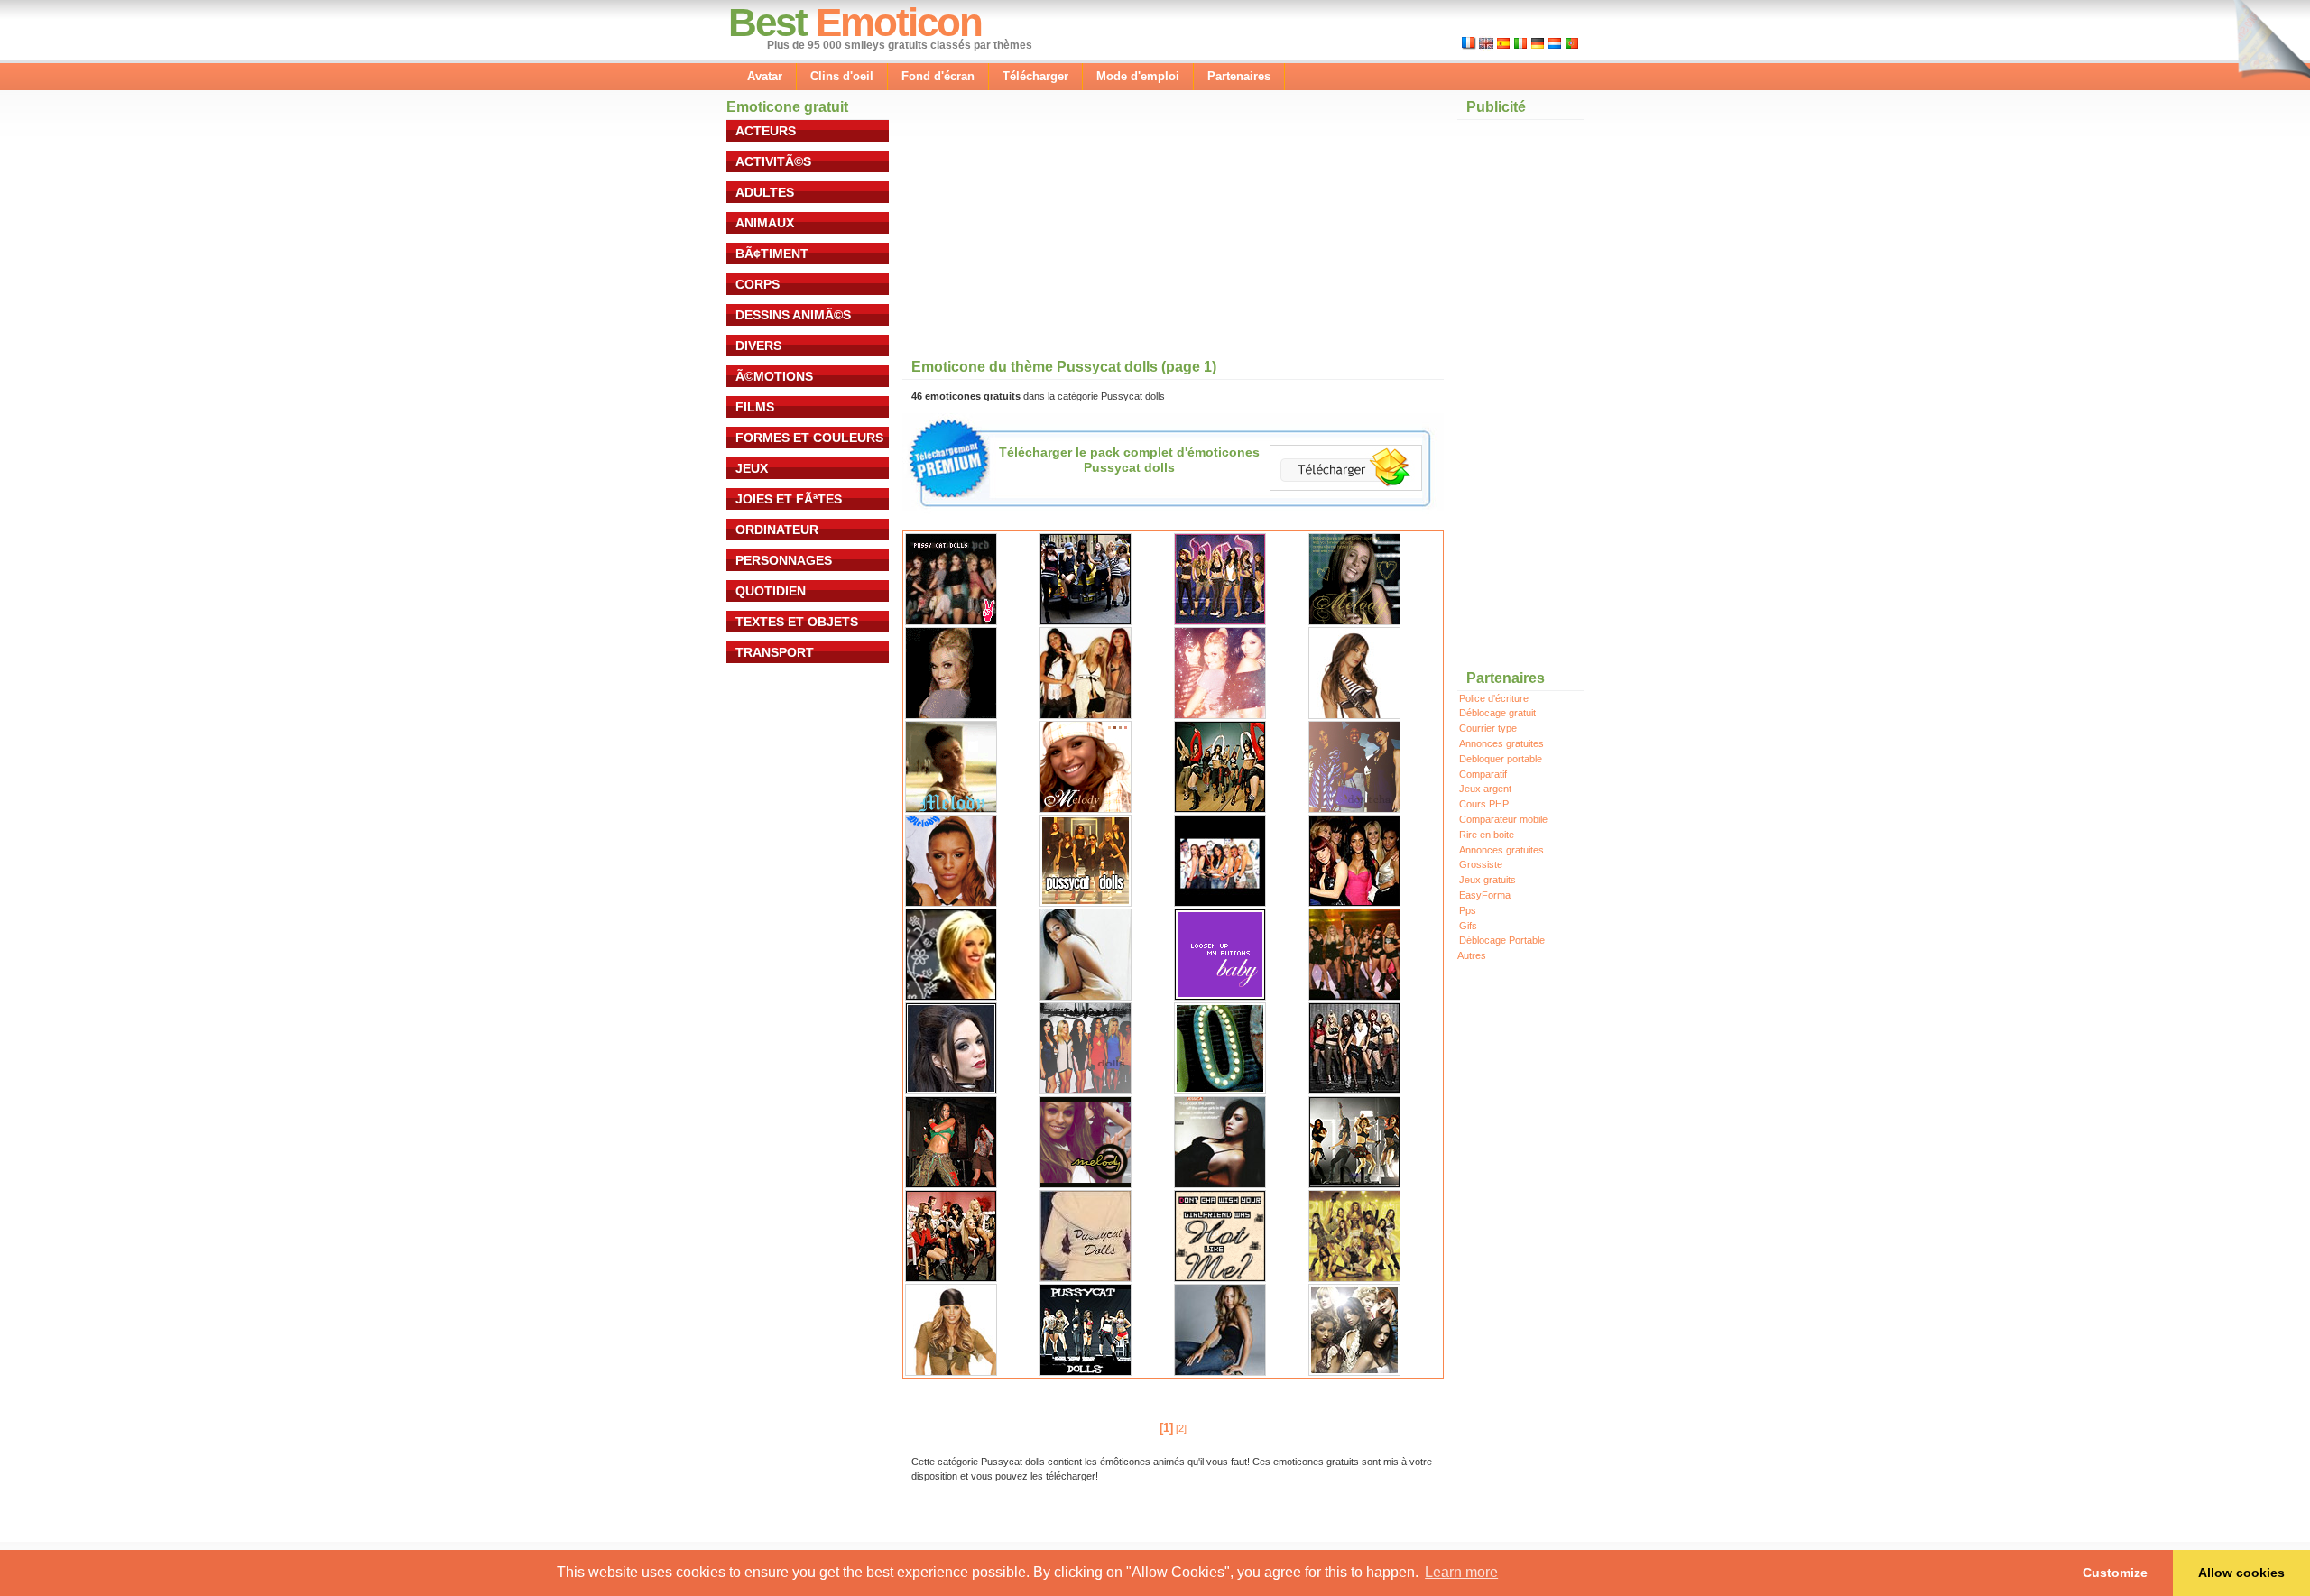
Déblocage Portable (1502, 940)
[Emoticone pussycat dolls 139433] (1086, 809)
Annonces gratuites (1501, 743)
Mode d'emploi (1138, 76)
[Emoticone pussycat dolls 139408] (1220, 1091)
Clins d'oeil (842, 76)
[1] (1166, 1428)
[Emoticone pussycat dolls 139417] (1354, 1278)
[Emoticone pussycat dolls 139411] (1086, 1185)
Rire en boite (1487, 835)
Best (767, 22)
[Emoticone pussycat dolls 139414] (951, 1278)
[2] (1181, 1428)
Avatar (765, 76)
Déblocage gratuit (1497, 713)
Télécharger (1035, 76)
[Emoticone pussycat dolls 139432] (951, 809)
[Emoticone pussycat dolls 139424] (1086, 997)
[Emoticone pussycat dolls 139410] (951, 1185)
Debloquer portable (1501, 759)
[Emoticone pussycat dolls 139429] (1086, 715)
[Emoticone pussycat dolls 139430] (1220, 715)
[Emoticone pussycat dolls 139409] (1354, 1091)
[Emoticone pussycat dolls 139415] (1086, 1278)
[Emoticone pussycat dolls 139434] (1220, 809)
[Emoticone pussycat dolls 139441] (1354, 1372)
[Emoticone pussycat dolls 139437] (1086, 903)
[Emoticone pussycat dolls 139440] (951, 997)
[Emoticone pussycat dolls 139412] (1220, 1185)
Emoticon (899, 22)
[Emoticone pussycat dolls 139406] (951, 1091)
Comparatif (1483, 774)
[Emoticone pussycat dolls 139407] (1086, 1091)
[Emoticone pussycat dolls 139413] (1354, 1185)
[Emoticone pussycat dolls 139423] (1220, 997)
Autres (1472, 955)
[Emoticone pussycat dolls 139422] (1354, 997)
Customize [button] (2115, 1573)
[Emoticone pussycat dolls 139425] (1086, 622)
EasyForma (1485, 895)
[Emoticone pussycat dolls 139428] (951, 715)
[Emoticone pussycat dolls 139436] (951, 903)
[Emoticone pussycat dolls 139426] (1220, 622)
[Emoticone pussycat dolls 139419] (1086, 1372)
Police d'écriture (1494, 698)
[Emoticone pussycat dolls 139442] (951, 622)
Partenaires (1239, 76)
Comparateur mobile (1503, 819)
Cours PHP (1484, 804)
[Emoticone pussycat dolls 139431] (1354, 715)
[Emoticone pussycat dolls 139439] (1354, 903)
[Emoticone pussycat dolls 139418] (951, 1372)
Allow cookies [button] (2241, 1573)
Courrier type (1488, 728)
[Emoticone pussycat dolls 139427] (1354, 622)
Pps (1468, 910)
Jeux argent (1485, 789)
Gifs (1468, 926)
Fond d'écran (938, 76)
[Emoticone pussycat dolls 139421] (1220, 1372)
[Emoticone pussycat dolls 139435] (1354, 809)
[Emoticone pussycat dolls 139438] (1220, 903)
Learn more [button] (1461, 1572)
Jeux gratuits (1488, 880)
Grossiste (1481, 864)
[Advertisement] (1038, 234)
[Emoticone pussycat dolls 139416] (1220, 1278)
